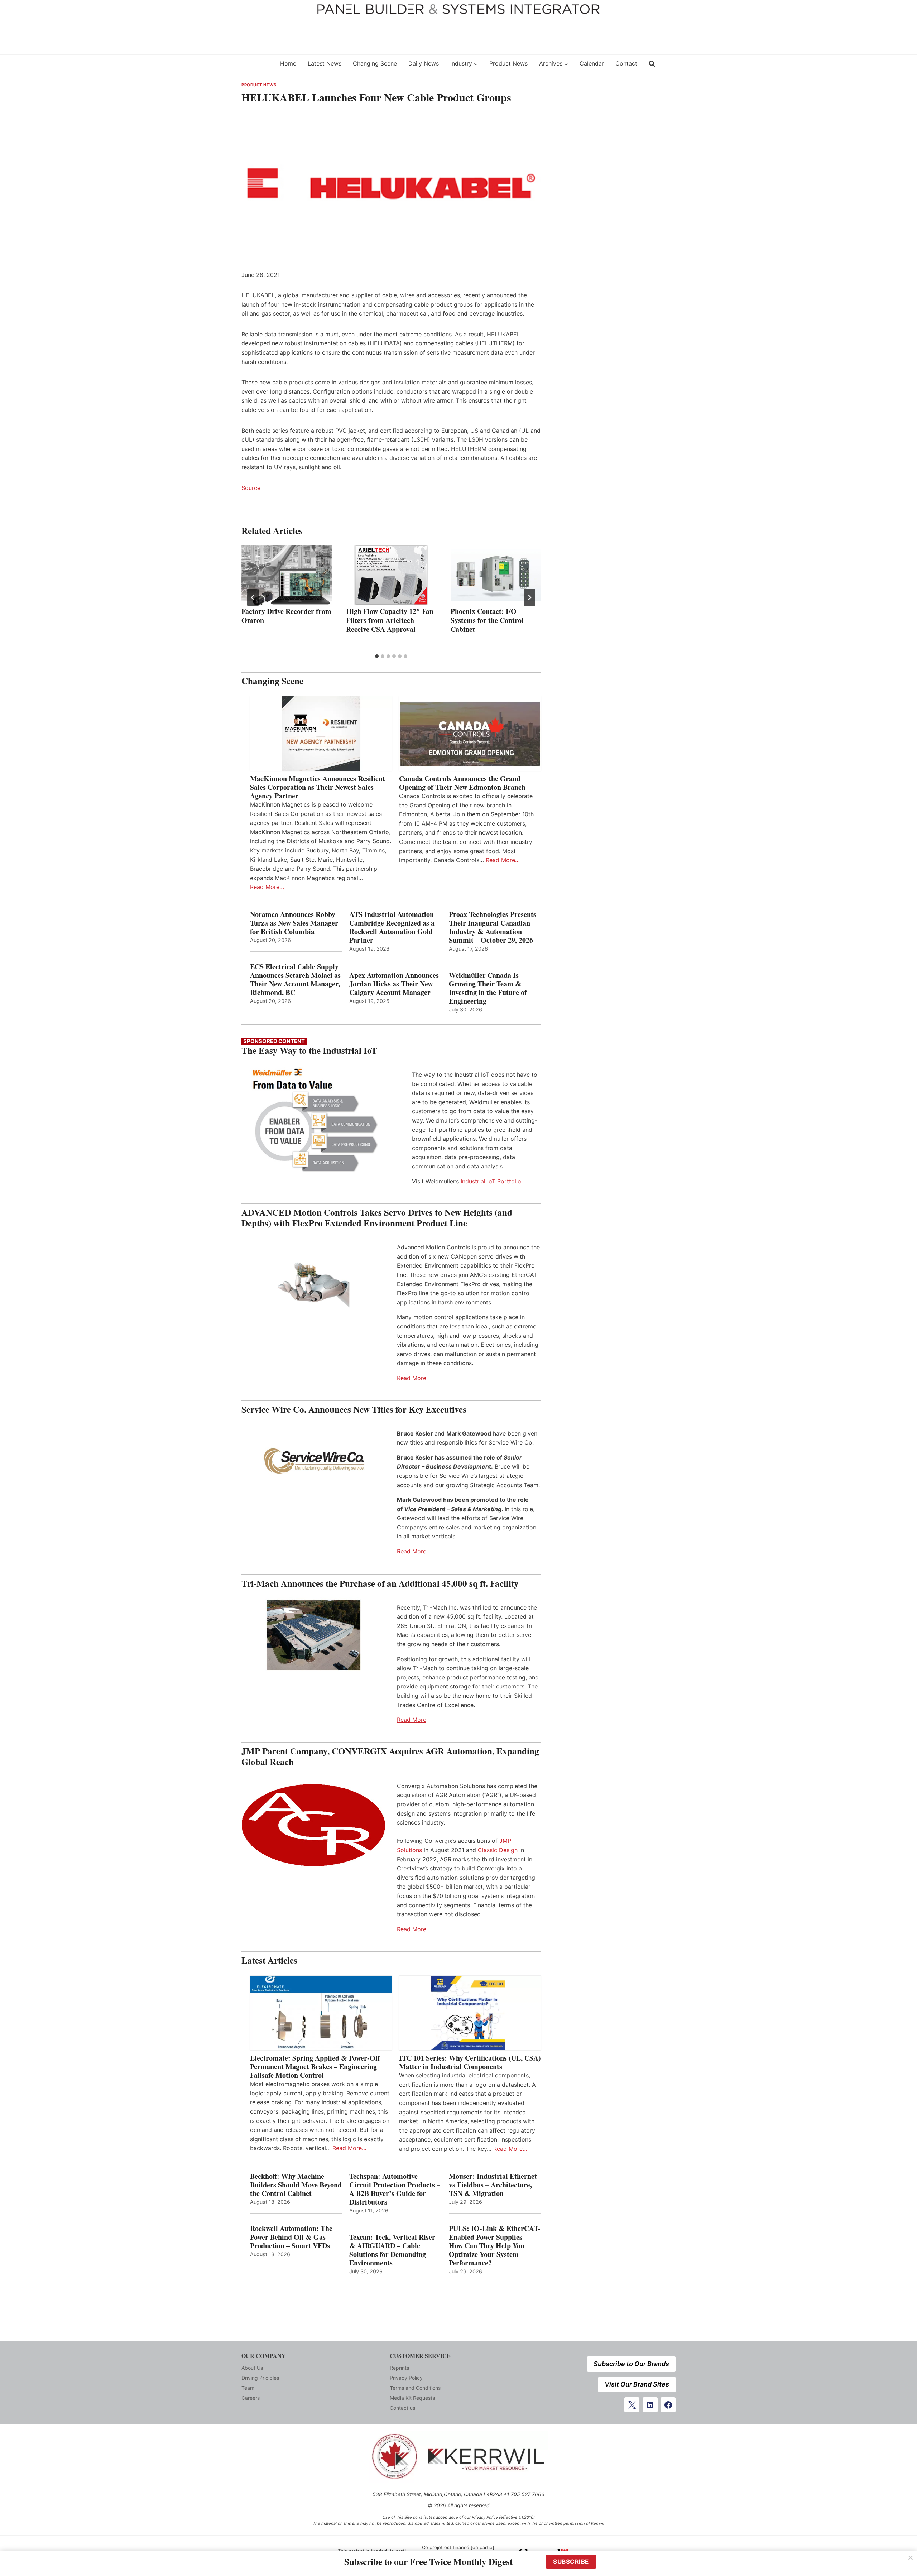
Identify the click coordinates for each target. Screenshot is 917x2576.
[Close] (911, 2558)
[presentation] (287, 575)
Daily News (424, 63)
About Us (252, 2368)
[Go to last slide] (253, 597)
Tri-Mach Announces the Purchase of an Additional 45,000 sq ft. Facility (380, 1583)
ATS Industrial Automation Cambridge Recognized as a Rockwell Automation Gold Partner (392, 927)
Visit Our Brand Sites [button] (637, 2384)
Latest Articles (269, 1960)
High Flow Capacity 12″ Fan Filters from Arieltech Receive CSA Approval (390, 620)
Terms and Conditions (415, 2388)
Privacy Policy (406, 2378)
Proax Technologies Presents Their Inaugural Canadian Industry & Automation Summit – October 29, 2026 (493, 927)
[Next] (529, 597)
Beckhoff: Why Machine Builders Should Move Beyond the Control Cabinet (296, 2185)
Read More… (267, 887)
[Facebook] (668, 2405)
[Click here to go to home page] (256, 64)
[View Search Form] (652, 64)
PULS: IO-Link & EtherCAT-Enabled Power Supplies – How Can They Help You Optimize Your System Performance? (495, 2246)
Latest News (325, 63)
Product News (508, 63)
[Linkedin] (650, 2405)
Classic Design (498, 1850)
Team (248, 2388)
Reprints (399, 2368)
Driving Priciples (260, 2378)
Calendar (592, 63)
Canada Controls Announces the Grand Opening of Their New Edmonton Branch (462, 783)
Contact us (402, 2408)
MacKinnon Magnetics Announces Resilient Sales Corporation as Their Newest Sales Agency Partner (318, 787)
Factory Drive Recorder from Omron (286, 616)
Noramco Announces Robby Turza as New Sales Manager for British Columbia (294, 923)
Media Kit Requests (412, 2398)
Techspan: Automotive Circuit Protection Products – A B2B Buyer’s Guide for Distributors (395, 2189)
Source (251, 488)
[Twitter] (632, 2405)
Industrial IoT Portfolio (491, 1181)
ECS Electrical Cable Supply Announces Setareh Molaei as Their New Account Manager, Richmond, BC (295, 980)
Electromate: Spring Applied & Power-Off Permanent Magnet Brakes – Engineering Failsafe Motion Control (315, 2067)
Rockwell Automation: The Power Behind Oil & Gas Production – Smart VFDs (291, 2237)
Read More (412, 1378)
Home (288, 63)
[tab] (377, 656)
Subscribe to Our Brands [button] (631, 2364)
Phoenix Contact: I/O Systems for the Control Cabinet (487, 620)
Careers (251, 2398)
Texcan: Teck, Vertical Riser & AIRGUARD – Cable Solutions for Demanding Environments (392, 2250)
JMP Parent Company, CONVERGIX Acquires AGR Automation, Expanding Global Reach (390, 1756)
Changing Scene (375, 63)
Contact (626, 63)
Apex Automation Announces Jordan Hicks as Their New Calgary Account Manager (394, 984)
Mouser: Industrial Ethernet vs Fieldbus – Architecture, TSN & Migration (493, 2185)
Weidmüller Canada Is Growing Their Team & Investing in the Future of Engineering (488, 988)
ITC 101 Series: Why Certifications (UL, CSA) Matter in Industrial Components (470, 2062)
